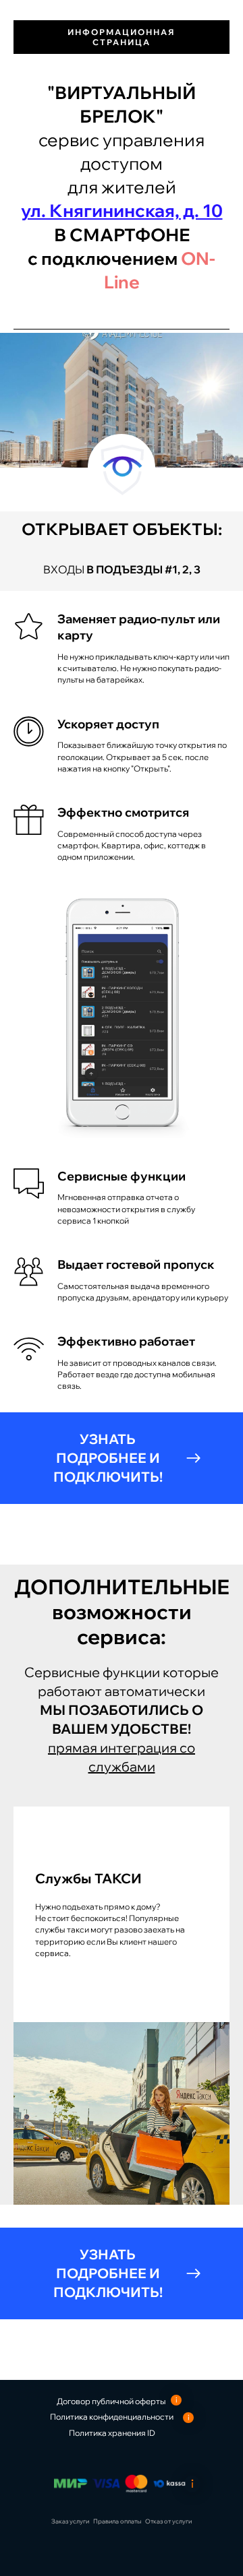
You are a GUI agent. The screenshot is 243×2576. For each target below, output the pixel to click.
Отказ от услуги (168, 2521)
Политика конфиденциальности (112, 2417)
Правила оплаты (117, 2521)
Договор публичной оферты (111, 2401)
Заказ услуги (70, 2521)
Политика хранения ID (112, 2433)
